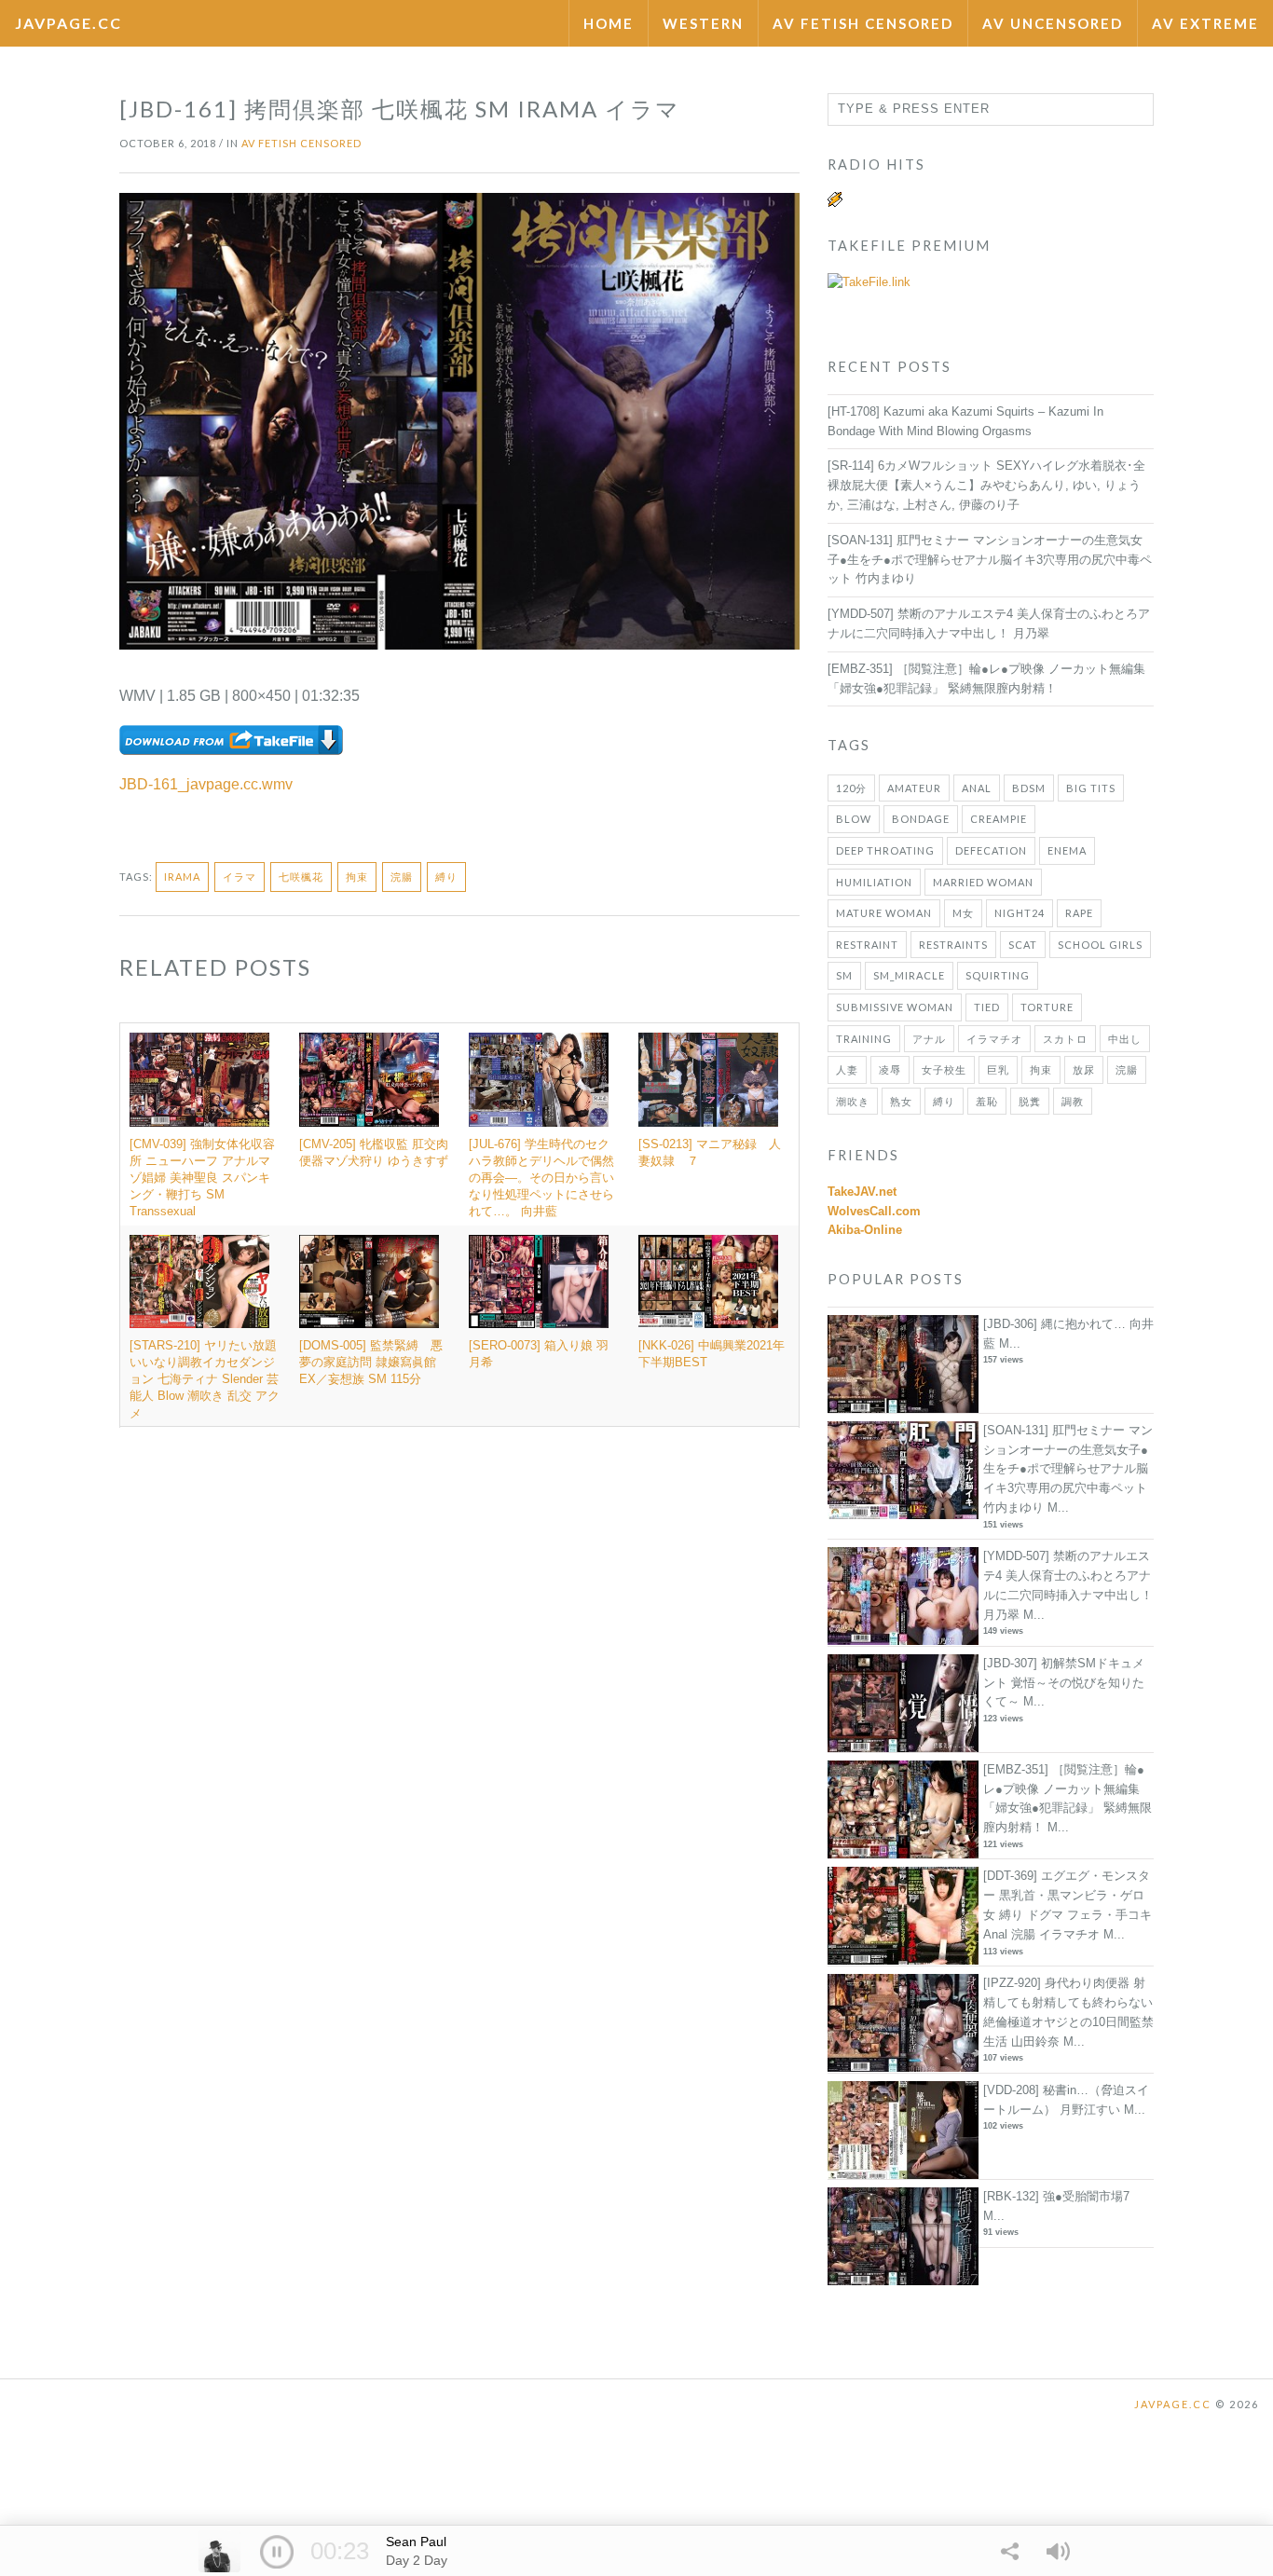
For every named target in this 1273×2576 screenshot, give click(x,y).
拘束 (357, 877)
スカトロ (1065, 1039)
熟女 (901, 1101)
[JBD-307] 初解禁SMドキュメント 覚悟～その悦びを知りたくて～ (1064, 1683)
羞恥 (987, 1101)
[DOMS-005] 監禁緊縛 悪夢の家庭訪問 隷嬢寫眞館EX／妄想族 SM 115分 (371, 1362)
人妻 (847, 1069)
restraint (867, 945)
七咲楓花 (301, 877)
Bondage (921, 819)
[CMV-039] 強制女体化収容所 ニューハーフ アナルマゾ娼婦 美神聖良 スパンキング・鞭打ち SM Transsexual (202, 1178)
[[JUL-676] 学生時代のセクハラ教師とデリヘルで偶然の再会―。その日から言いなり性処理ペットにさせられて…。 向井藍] (544, 1079)
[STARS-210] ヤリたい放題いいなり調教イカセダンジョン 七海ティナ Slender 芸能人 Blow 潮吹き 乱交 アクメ (205, 1379)
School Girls (1100, 945)
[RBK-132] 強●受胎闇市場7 (1056, 2196)
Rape (1079, 913)
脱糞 (1030, 1101)
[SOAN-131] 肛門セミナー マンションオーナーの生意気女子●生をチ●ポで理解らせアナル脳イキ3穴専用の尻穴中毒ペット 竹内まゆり (990, 560)
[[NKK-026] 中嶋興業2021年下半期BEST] (714, 1281)
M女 (963, 913)
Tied (987, 1007)
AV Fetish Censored (863, 23)
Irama (182, 877)
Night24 (1020, 913)
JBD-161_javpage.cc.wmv (206, 784)
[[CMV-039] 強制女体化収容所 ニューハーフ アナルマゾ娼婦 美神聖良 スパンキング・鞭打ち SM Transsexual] (205, 1079)
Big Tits (1091, 788)
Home (609, 23)
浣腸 (402, 877)
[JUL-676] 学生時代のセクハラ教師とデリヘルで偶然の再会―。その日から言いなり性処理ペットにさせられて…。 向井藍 (541, 1178)
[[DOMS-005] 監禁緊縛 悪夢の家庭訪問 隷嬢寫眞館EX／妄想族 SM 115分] (375, 1281)
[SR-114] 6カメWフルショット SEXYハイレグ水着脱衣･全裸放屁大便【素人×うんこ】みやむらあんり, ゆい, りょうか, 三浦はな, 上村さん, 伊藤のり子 (986, 485)
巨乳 (998, 1069)
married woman (983, 882)
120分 (851, 788)
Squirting (998, 975)
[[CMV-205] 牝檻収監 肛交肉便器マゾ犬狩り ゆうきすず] (375, 1079)
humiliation (874, 882)
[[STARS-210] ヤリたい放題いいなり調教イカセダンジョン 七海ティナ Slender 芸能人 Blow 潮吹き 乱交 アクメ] (205, 1281)
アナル (929, 1039)
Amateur (914, 788)
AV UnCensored (1053, 23)
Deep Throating (885, 850)
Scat (1023, 945)
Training (864, 1039)
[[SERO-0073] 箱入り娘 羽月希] (544, 1281)
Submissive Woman (895, 1007)
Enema (1067, 850)
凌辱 (890, 1069)
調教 (1073, 1101)
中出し (1125, 1039)
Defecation (991, 850)
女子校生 (944, 1069)
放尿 (1084, 1069)
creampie (999, 819)
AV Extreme (1205, 23)
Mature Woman (884, 913)
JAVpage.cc (68, 23)
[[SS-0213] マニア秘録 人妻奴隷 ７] (714, 1079)
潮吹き (853, 1101)
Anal (977, 788)
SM (844, 975)
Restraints (953, 945)
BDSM (1029, 788)
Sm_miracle (909, 975)
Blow (854, 819)
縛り (446, 877)
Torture (1047, 1007)
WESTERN (703, 23)
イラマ (240, 877)
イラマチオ (994, 1039)
